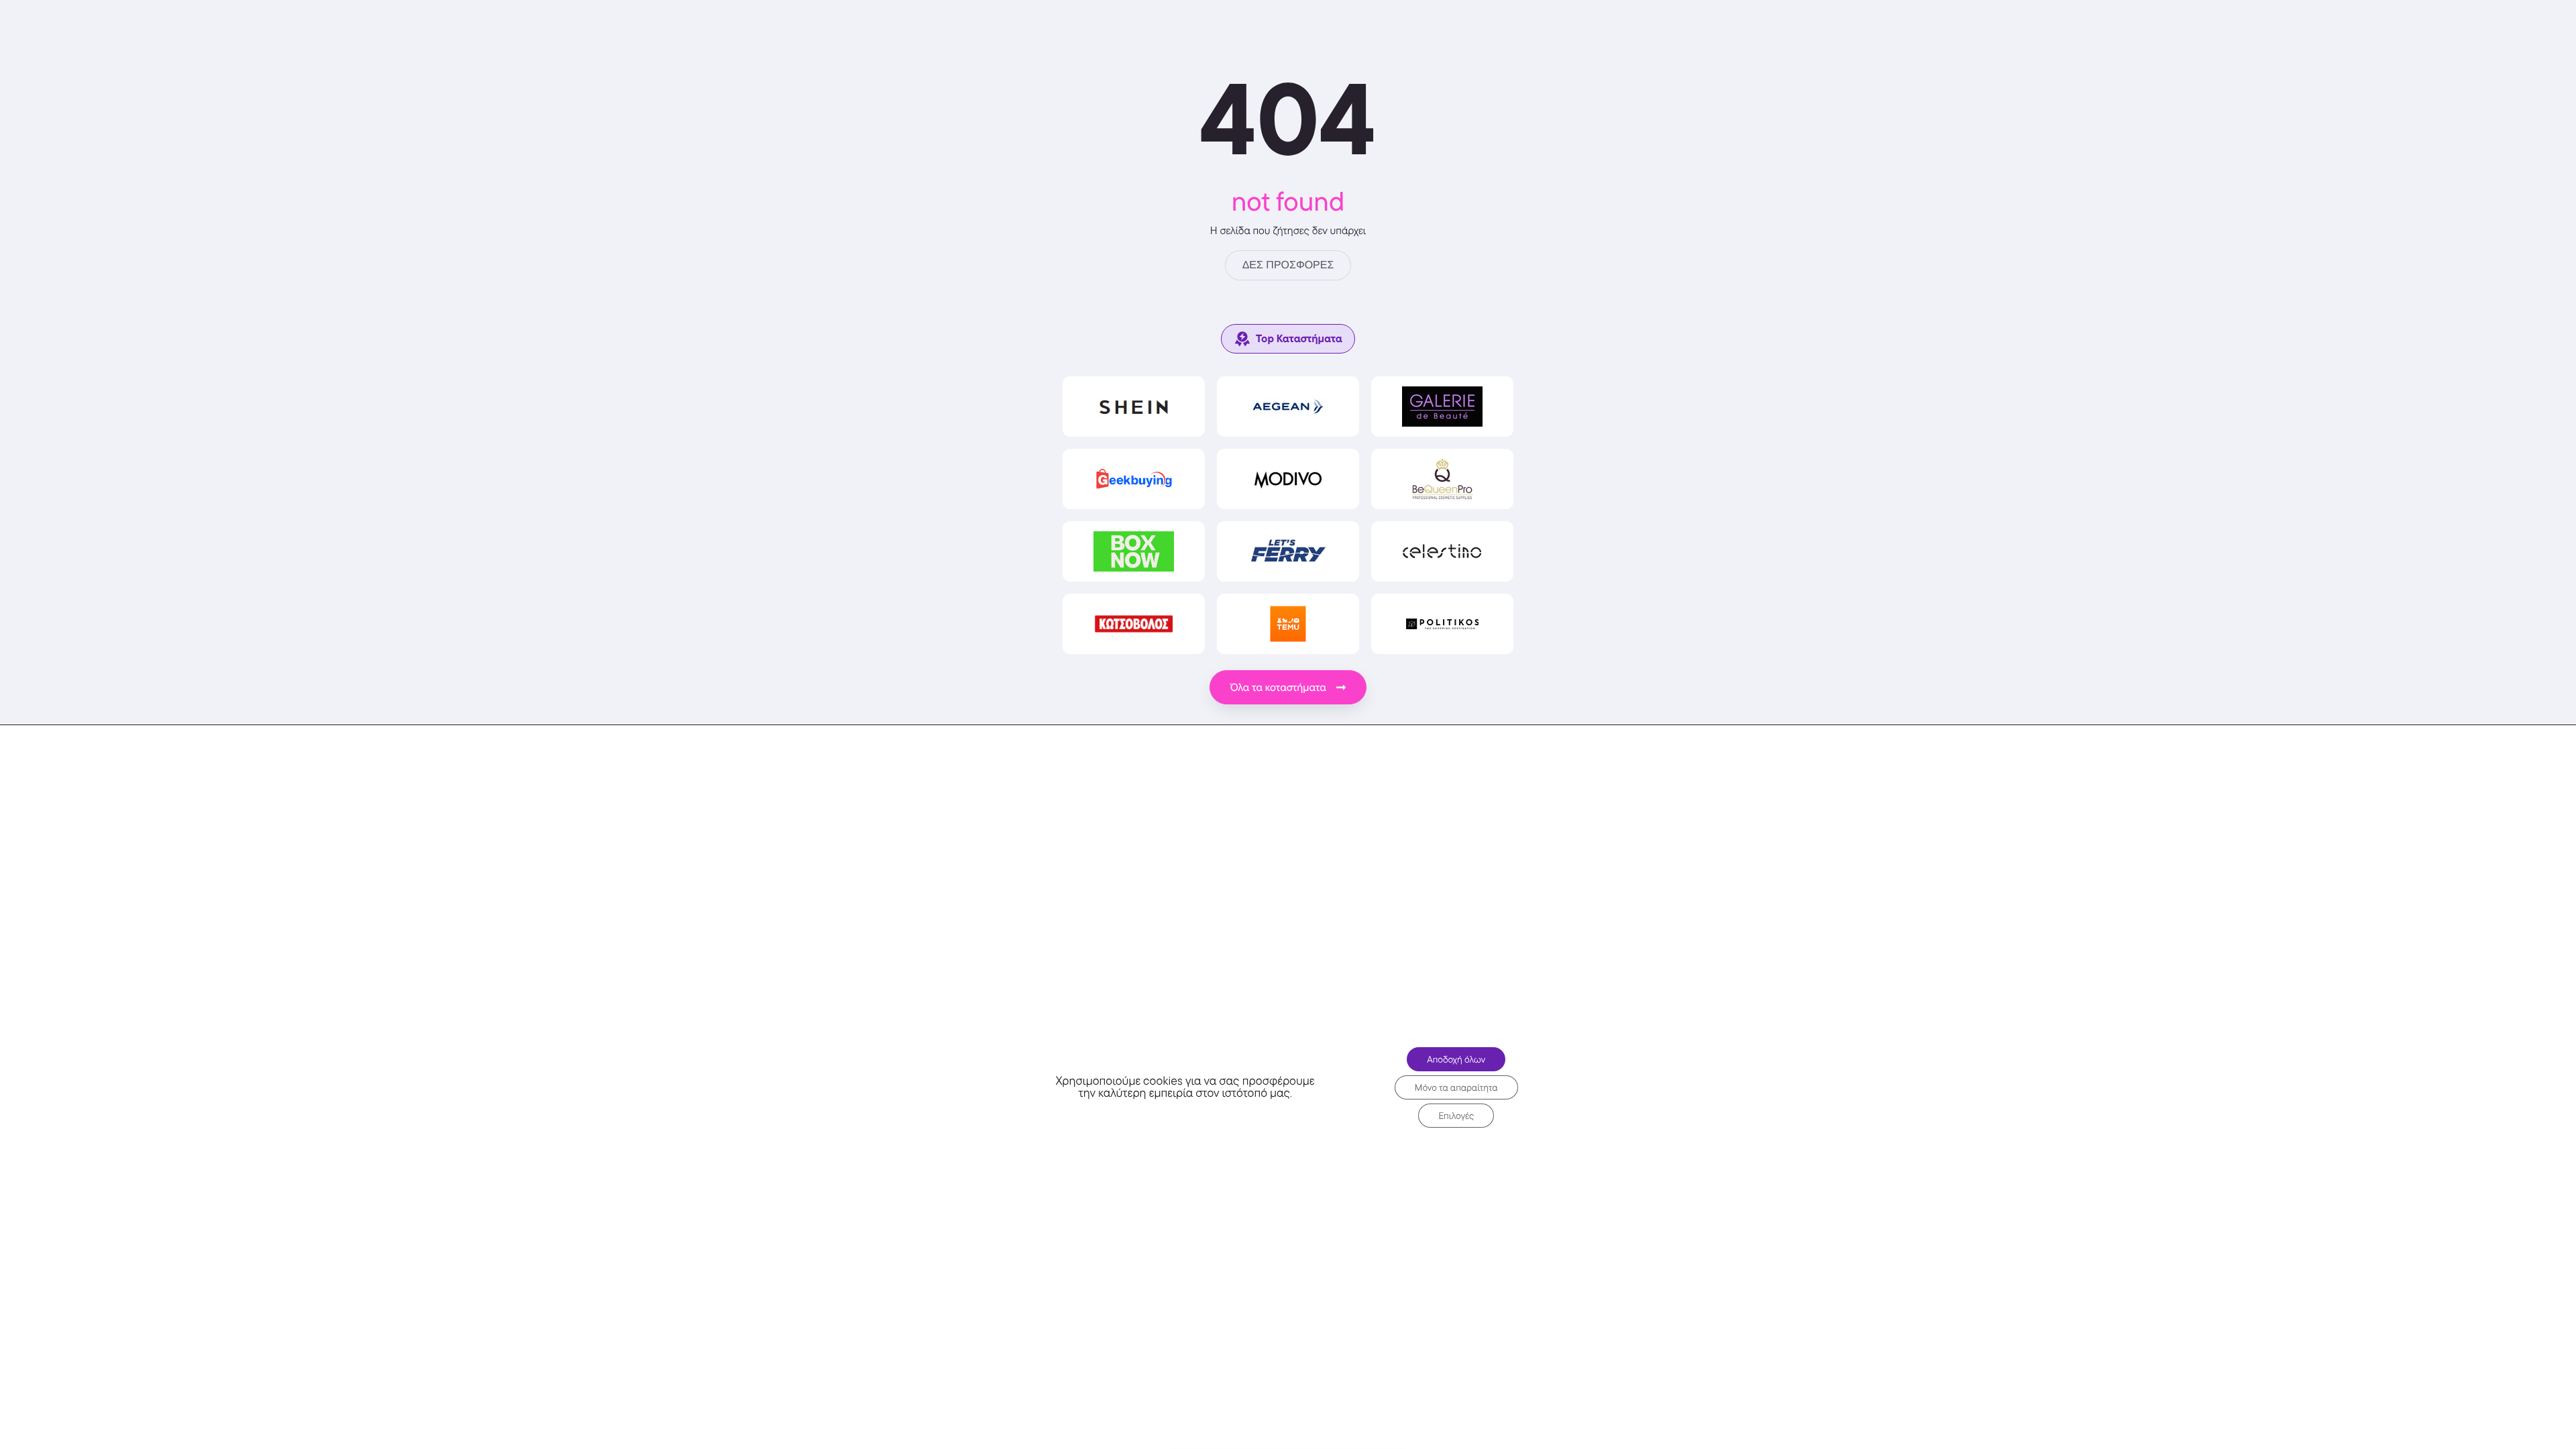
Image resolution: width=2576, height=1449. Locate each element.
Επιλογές (1456, 1116)
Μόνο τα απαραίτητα (1456, 1087)
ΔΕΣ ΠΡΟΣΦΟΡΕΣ (1288, 265)
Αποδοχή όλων (1456, 1059)
